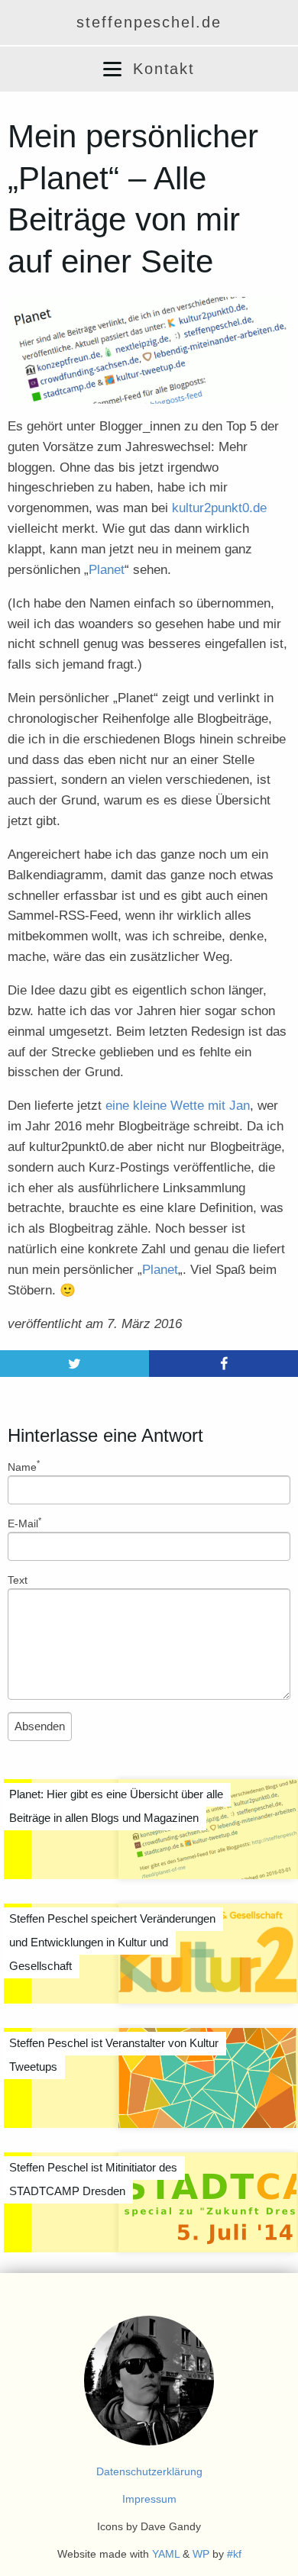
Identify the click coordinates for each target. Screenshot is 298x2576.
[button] (112, 69)
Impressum (149, 2499)
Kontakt (164, 69)
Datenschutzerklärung (149, 2471)
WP (201, 2554)
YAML (166, 2554)
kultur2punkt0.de (219, 508)
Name (24, 1466)
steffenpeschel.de (149, 22)
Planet (107, 570)
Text (18, 1580)
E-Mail (24, 1523)
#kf (234, 2554)
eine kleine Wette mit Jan (178, 1106)
